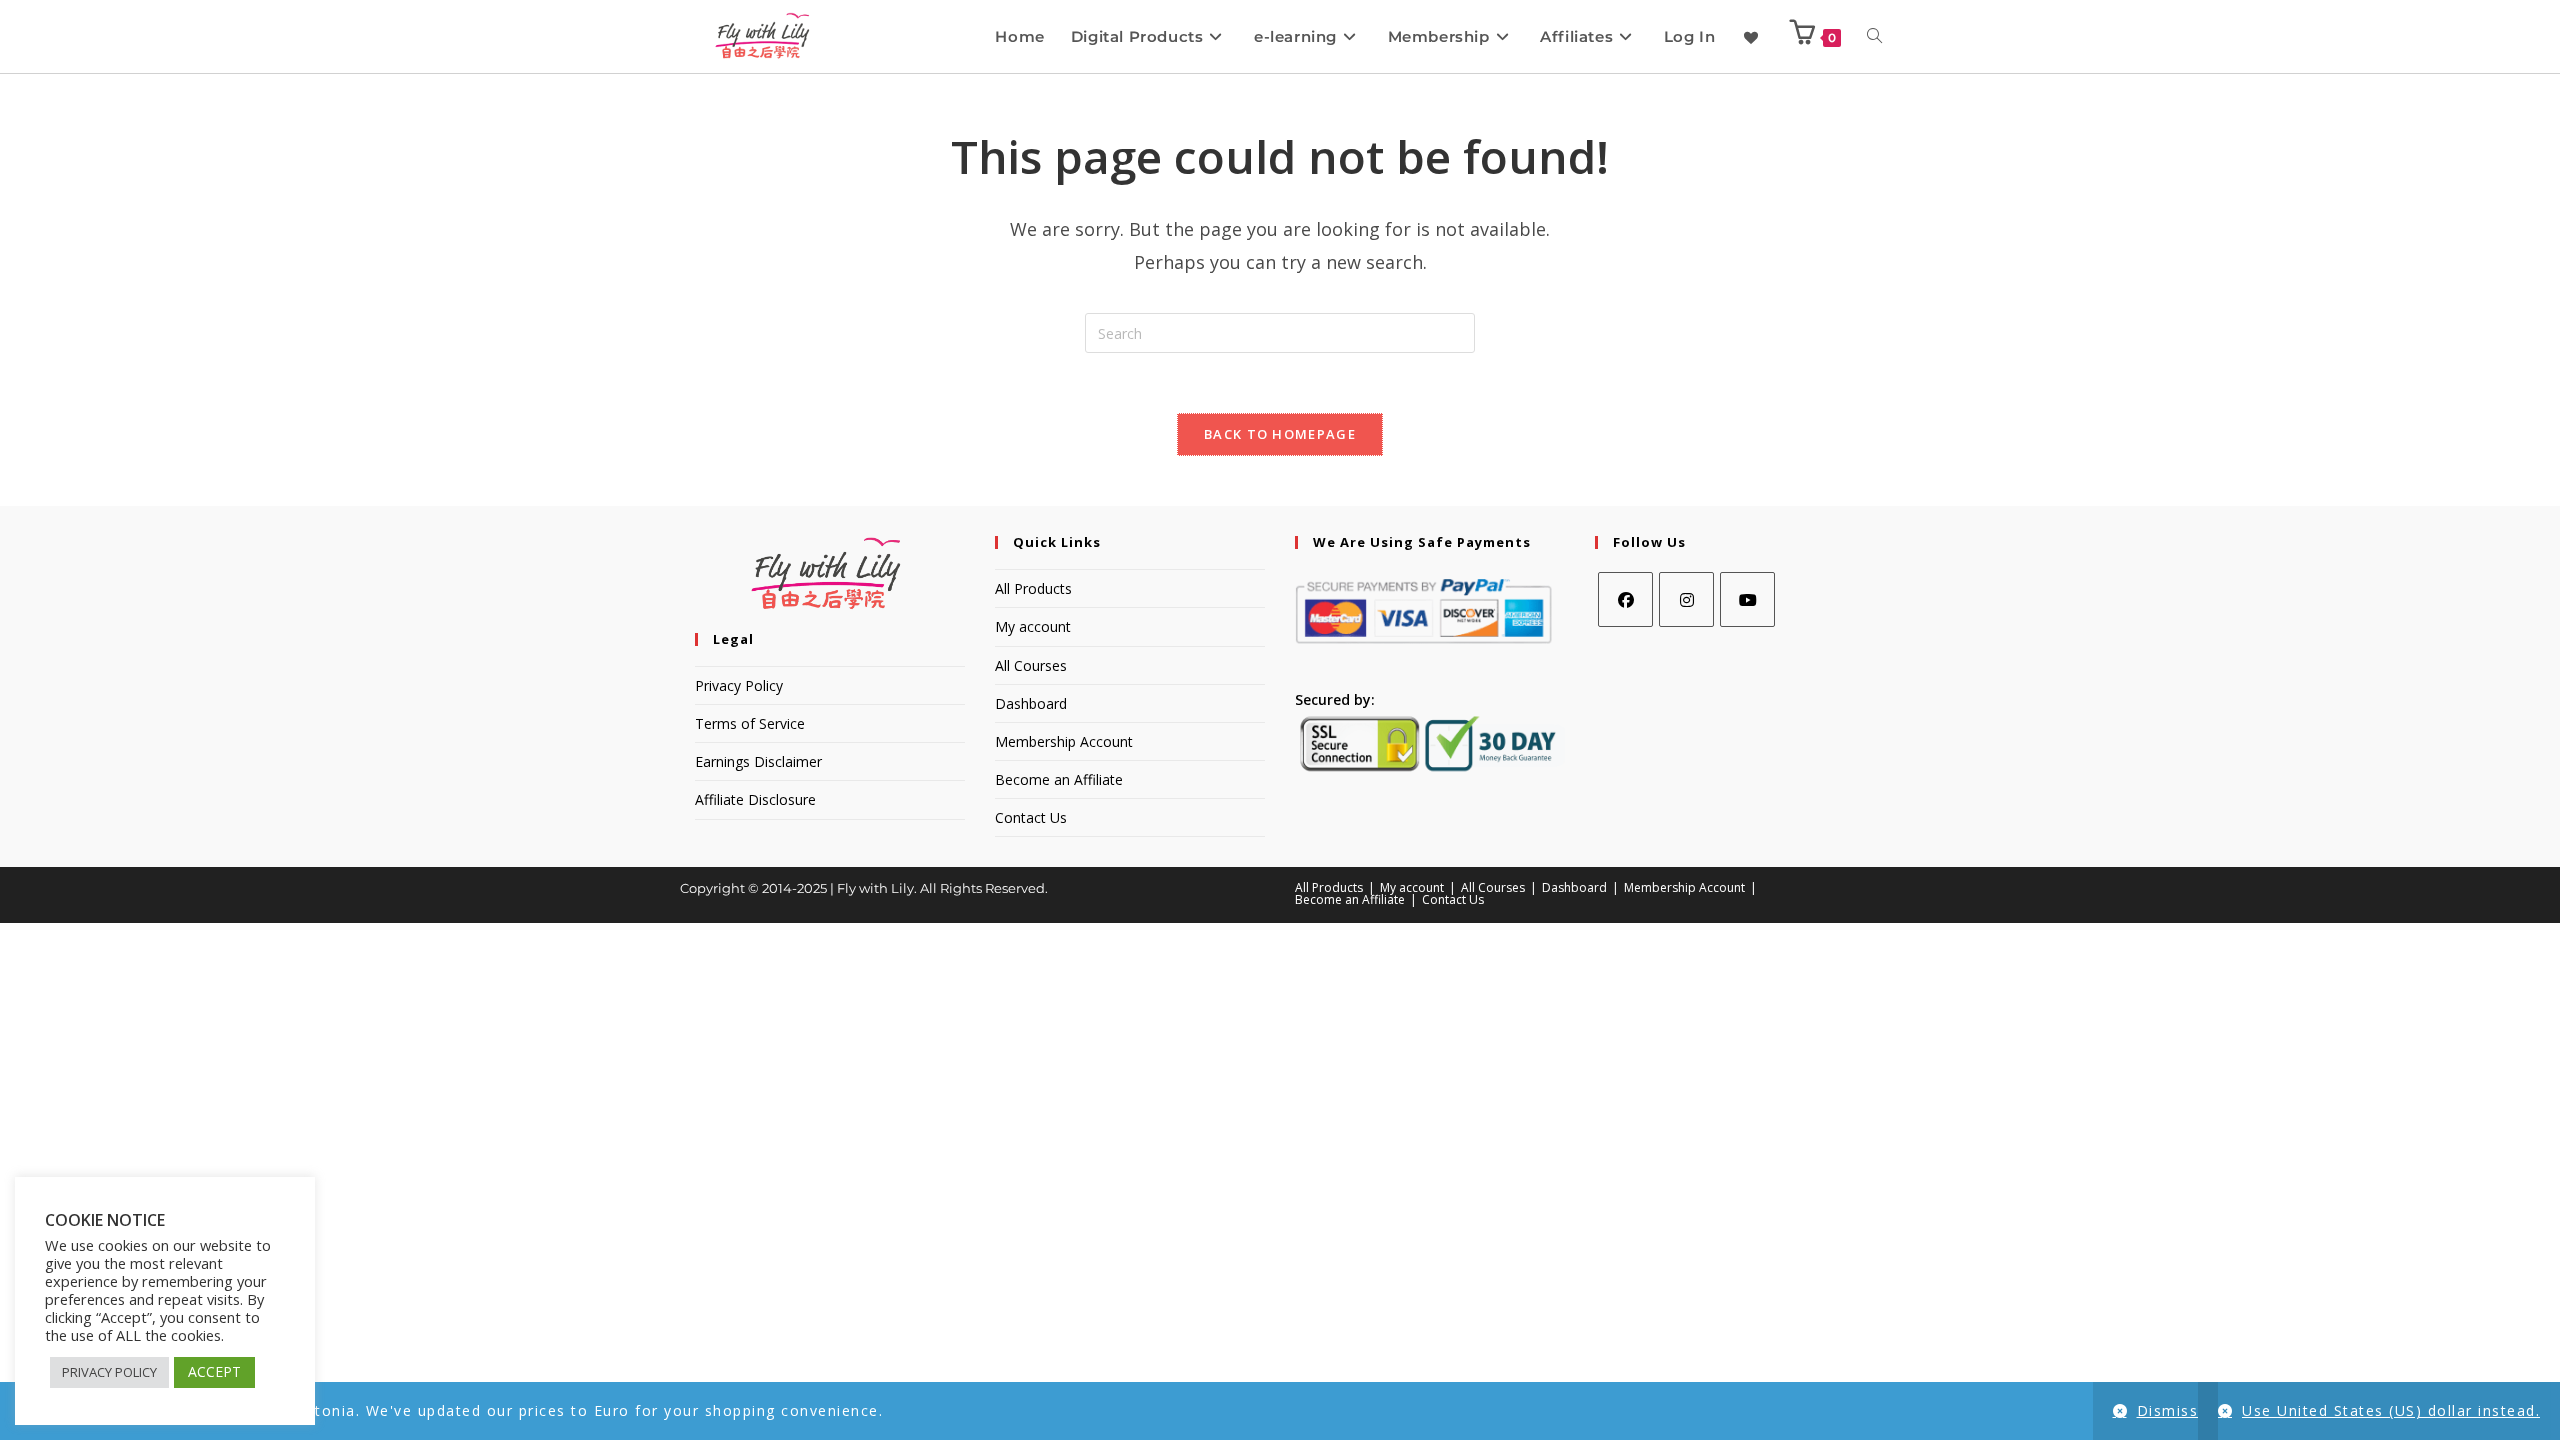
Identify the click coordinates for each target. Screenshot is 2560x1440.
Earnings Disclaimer (758, 761)
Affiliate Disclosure (755, 799)
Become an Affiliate (1059, 779)
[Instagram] (1686, 599)
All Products (1033, 588)
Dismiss (2168, 1410)
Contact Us (1031, 817)
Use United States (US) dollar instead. (2391, 1410)
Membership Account (1064, 741)
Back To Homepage (1280, 434)
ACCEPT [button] (214, 1371)
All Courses (1031, 665)
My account (1033, 626)
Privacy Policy (739, 685)
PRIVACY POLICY (109, 1372)
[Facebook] (1625, 599)
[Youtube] (1747, 599)
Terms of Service (750, 723)
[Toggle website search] (1874, 36)
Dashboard (1031, 703)
